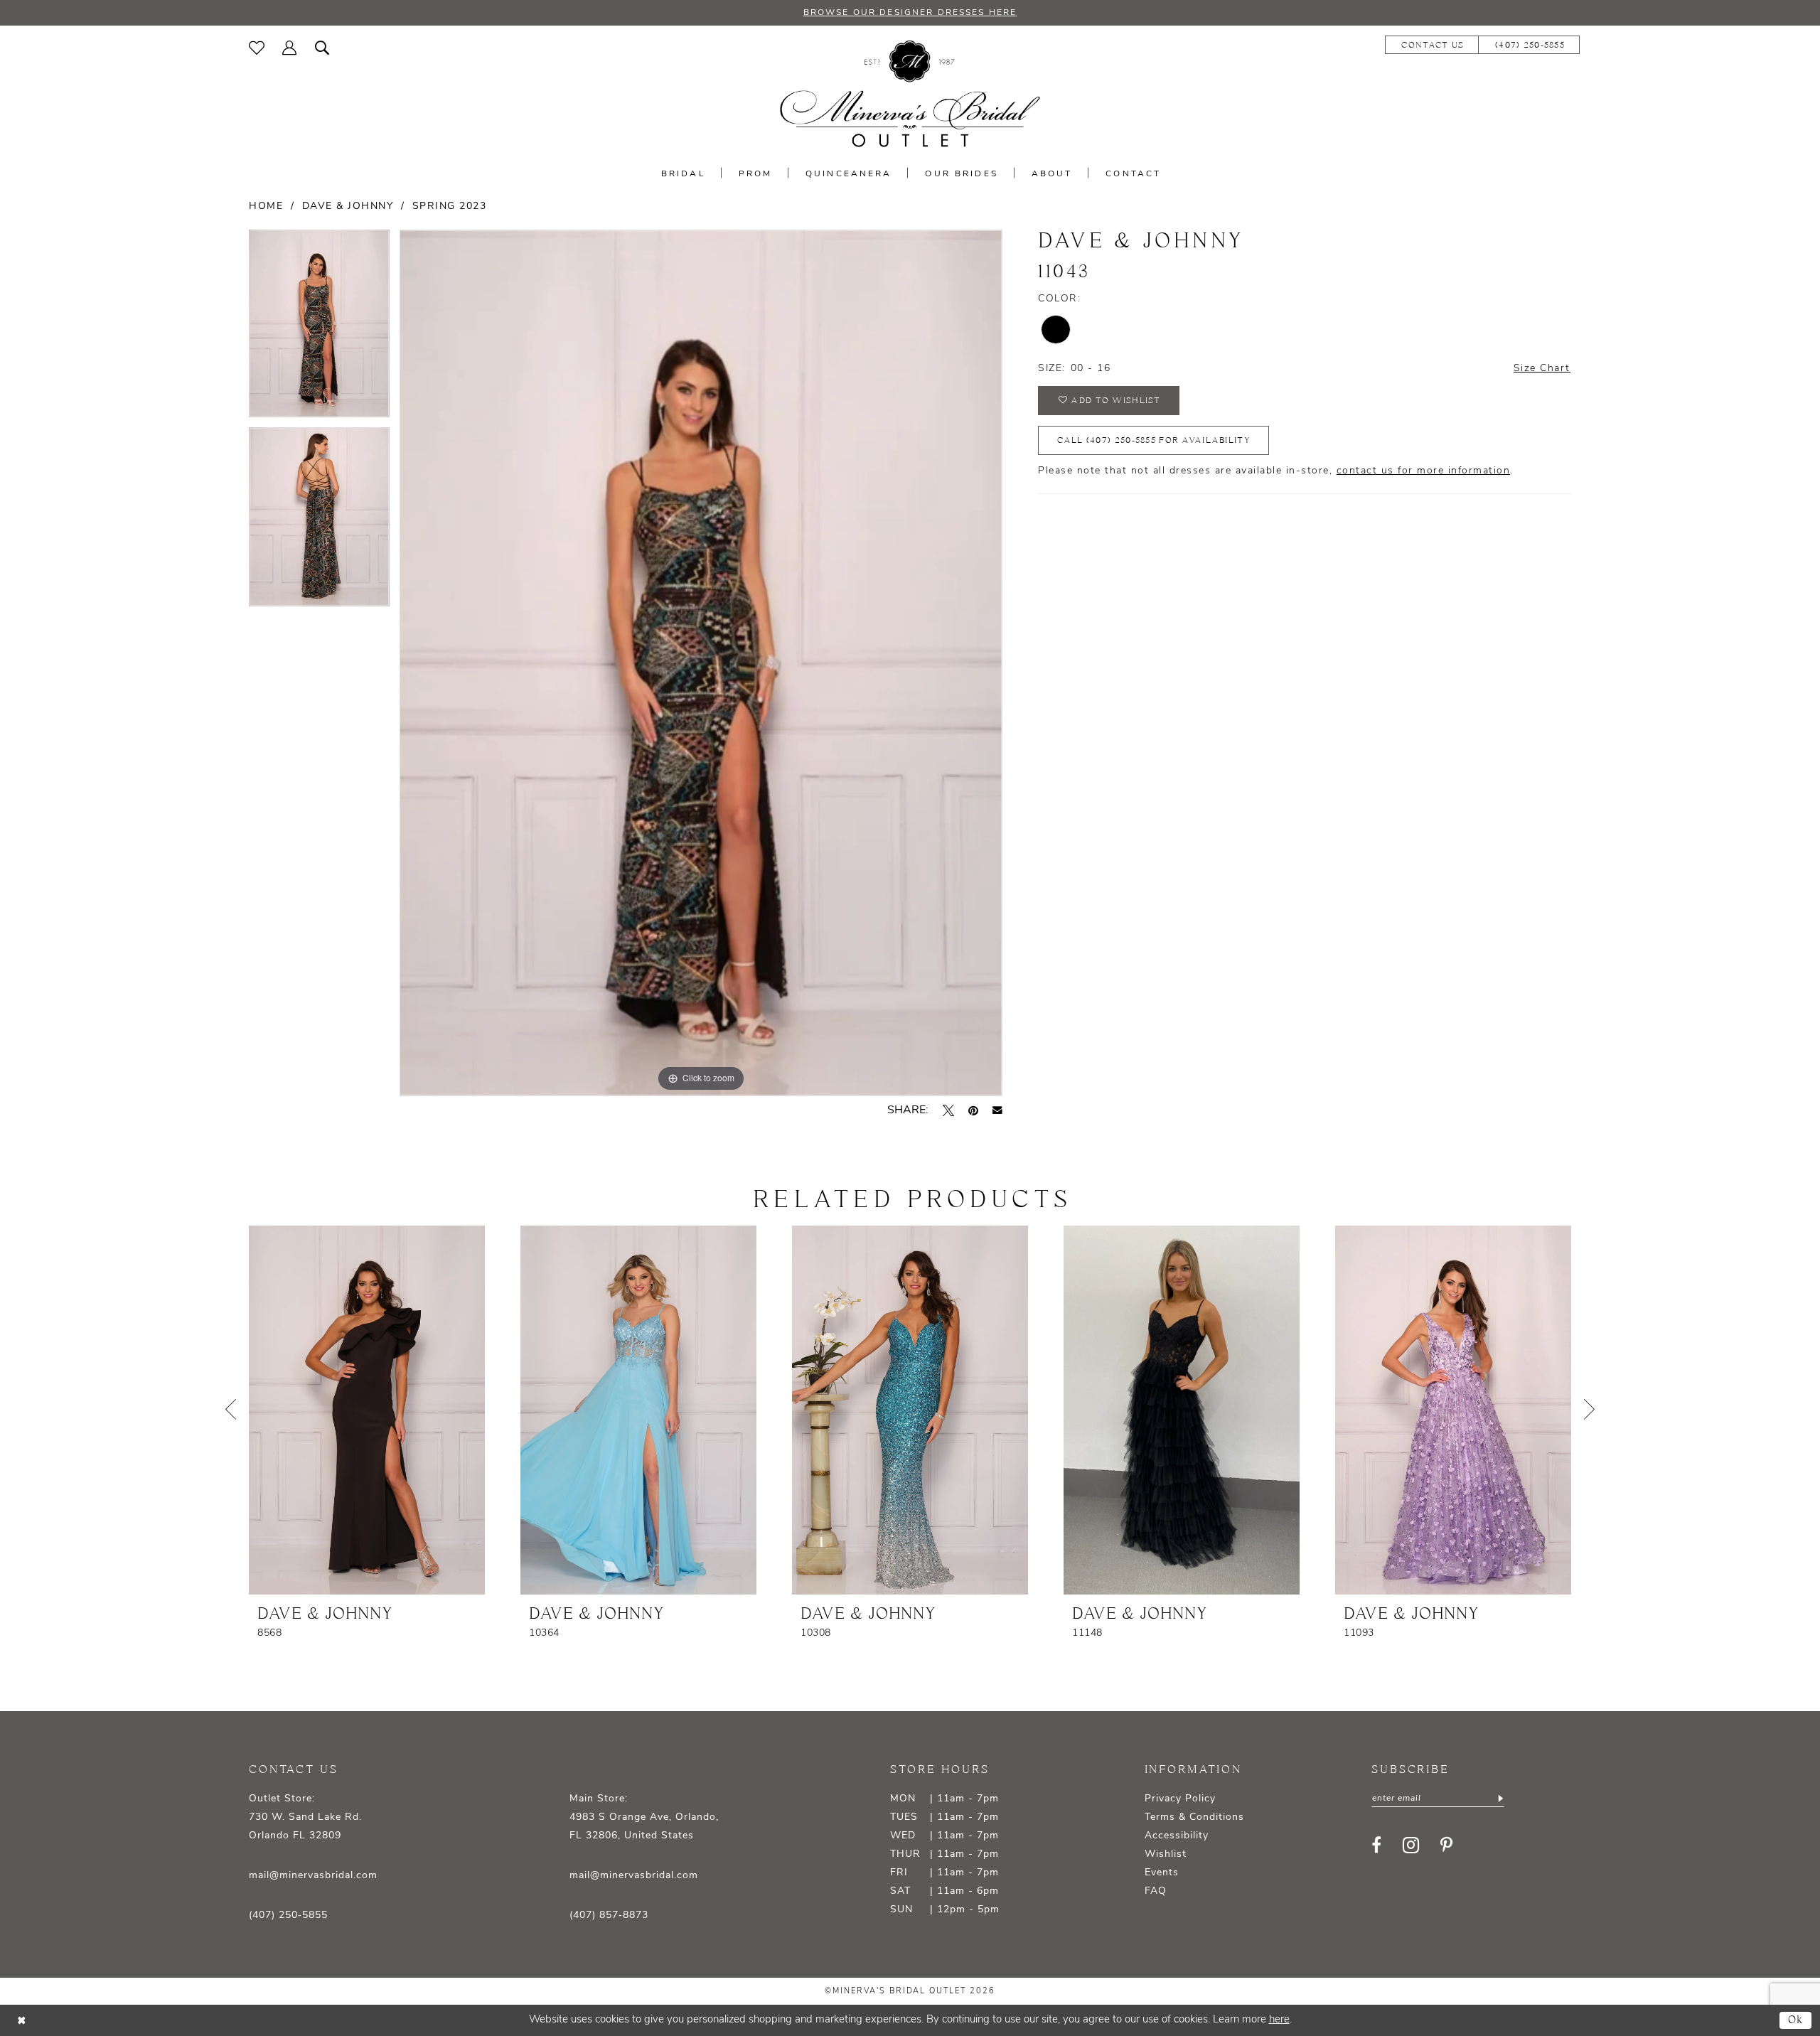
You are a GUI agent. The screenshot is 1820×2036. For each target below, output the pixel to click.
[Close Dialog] (21, 2021)
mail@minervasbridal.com (313, 1876)
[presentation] (367, 1410)
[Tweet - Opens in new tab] (948, 1110)
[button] (290, 48)
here (1279, 2020)
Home (266, 207)
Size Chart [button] (1542, 369)
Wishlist (1166, 1854)
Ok (1796, 2020)
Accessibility (1177, 1836)
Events (1162, 1873)
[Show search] (322, 48)
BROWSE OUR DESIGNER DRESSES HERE (910, 13)
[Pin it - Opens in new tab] (973, 1110)
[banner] (910, 94)
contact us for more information (1424, 471)
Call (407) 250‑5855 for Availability (1153, 440)
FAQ (1156, 1891)
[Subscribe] (1499, 1799)
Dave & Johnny (348, 207)
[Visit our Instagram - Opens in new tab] (1411, 1845)
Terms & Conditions (1194, 1817)
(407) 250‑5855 (288, 1916)
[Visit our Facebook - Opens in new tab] (1376, 1845)
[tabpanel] (319, 328)
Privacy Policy (1180, 1799)
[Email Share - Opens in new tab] (997, 1110)
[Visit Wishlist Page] (257, 48)
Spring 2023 (450, 207)
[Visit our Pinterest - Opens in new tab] (1446, 1845)
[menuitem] (257, 48)
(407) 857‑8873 (609, 1916)
